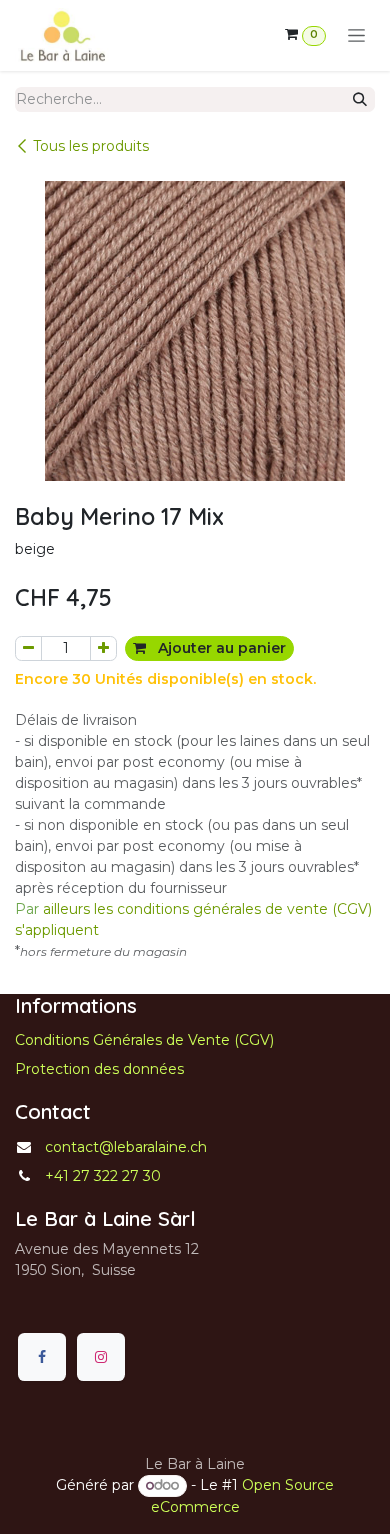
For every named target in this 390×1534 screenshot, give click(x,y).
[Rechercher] (360, 99)
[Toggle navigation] (356, 36)
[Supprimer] (28, 648)
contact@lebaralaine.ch (126, 1147)
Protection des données (99, 1069)
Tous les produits (91, 146)
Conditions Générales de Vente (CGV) (144, 1040)
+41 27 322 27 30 (103, 1176)
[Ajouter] (103, 648)
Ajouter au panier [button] (220, 648)
